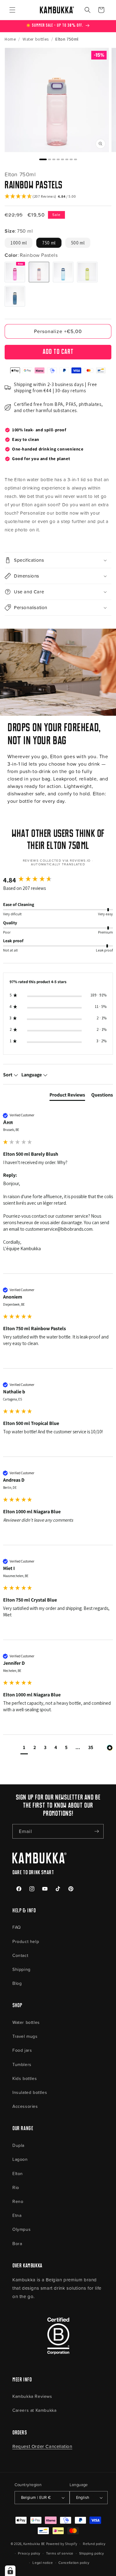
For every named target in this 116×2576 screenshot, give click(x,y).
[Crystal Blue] (63, 272)
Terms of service (60, 2553)
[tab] (67, 1096)
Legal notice (43, 2563)
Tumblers (22, 2064)
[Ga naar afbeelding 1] (43, 159)
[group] (58, 880)
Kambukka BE (34, 2544)
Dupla (18, 2145)
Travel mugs (25, 2036)
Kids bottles (25, 2078)
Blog (17, 1983)
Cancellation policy (74, 2563)
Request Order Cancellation (42, 2446)
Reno (18, 2201)
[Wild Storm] (15, 296)
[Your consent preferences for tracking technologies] (10, 2571)
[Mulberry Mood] (15, 272)
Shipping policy (92, 2553)
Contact (20, 1955)
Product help (26, 1941)
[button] (12, 10)
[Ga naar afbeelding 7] (71, 159)
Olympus (21, 2229)
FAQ (17, 1927)
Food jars (22, 2050)
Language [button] (32, 1075)
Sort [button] (8, 1075)
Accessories (25, 2106)
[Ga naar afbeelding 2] (49, 159)
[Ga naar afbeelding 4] (58, 159)
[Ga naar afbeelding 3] (54, 159)
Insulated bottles (30, 2092)
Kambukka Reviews (32, 2396)
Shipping (21, 1969)
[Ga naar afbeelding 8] (75, 159)
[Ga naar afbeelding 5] (62, 159)
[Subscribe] (97, 1831)
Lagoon (20, 2159)
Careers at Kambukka (34, 2410)
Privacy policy (29, 2553)
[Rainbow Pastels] (39, 272)
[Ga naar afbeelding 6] (67, 159)
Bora (17, 2243)
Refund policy (94, 2544)
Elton (18, 2173)
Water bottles (26, 2022)
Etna (17, 2215)
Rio (16, 2187)
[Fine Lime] (87, 272)
